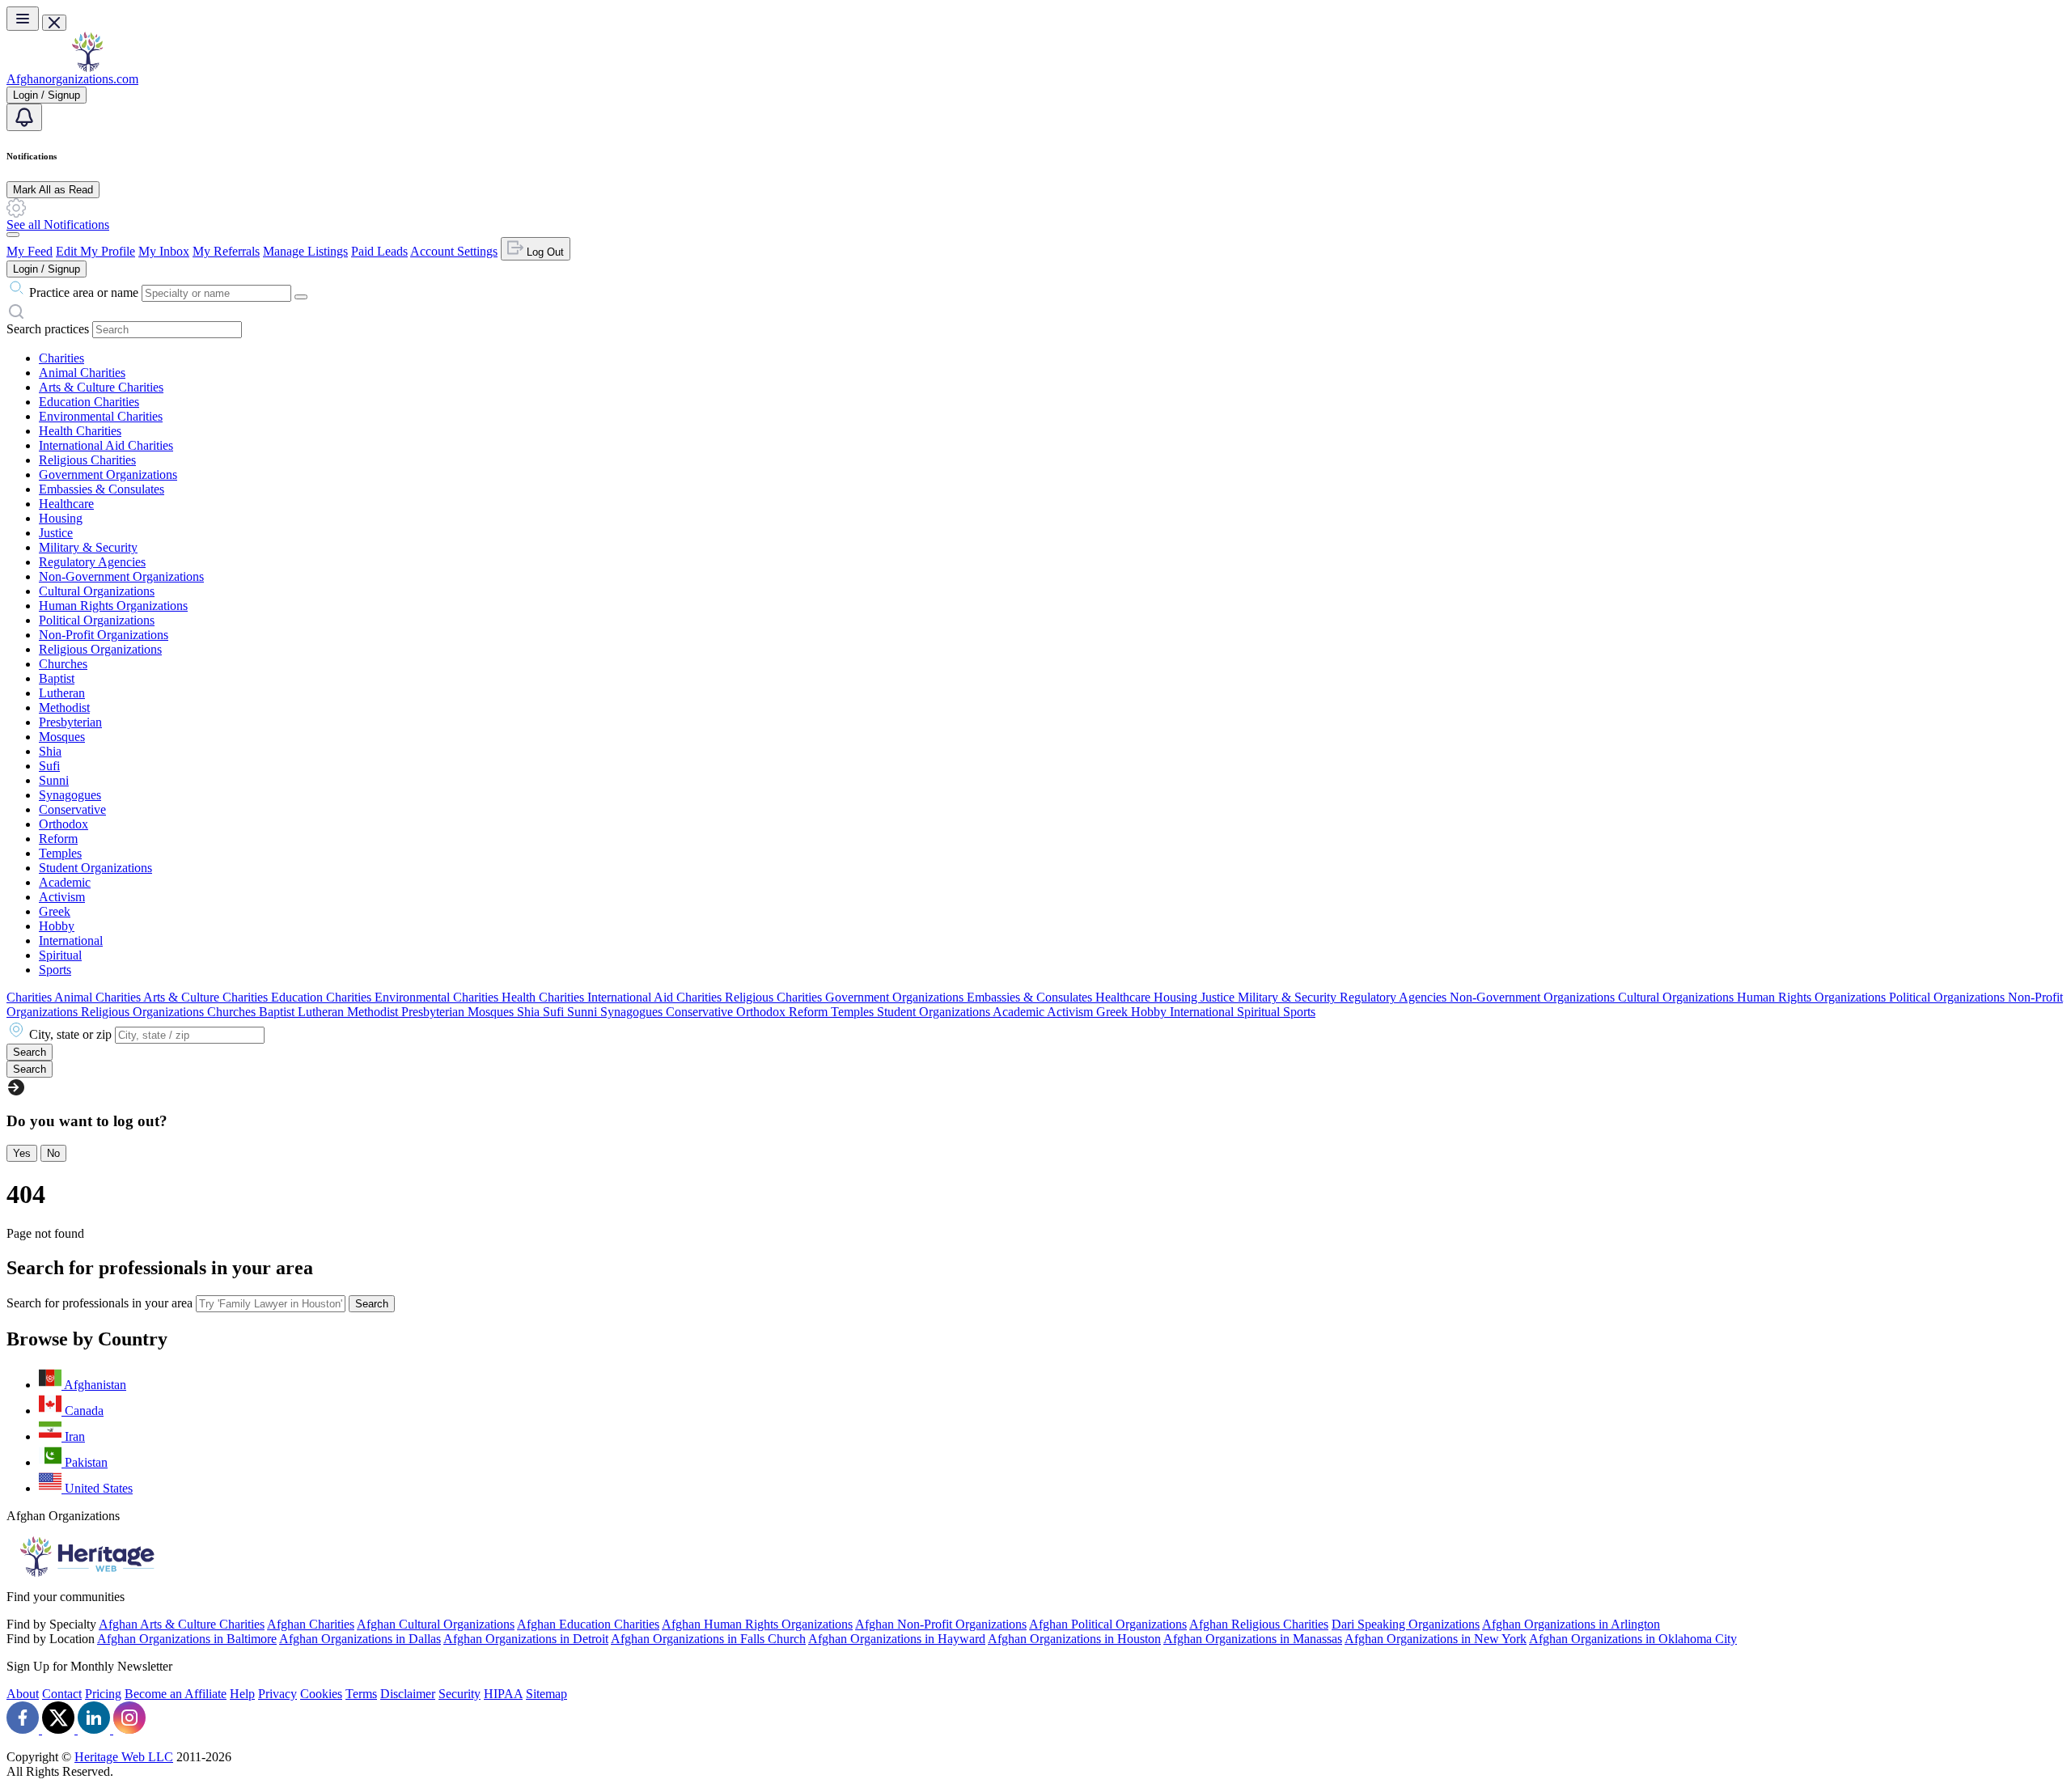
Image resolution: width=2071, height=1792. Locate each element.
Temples (60, 853)
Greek (55, 911)
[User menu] (13, 235)
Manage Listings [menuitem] (305, 251)
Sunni (54, 780)
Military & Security (88, 547)
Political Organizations (97, 620)
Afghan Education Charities (588, 1624)
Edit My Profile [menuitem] (95, 251)
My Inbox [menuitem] (164, 251)
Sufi (49, 766)
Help (242, 1694)
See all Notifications (58, 225)
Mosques (62, 737)
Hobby (57, 926)
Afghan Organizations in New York (1436, 1639)
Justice (56, 533)
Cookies (321, 1694)
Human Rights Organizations (113, 606)
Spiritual (60, 955)
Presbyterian (70, 722)
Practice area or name (84, 292)
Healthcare (66, 504)
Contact (62, 1694)
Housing (61, 518)
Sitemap (546, 1694)
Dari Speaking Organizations (1406, 1624)
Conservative (72, 809)
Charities (61, 358)
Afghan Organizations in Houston (1074, 1639)
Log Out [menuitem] (544, 252)
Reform (58, 839)
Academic (65, 882)
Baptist (57, 678)
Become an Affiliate (176, 1694)
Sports (55, 970)
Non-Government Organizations (121, 576)
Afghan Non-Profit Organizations (941, 1624)
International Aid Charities (106, 445)
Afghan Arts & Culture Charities (182, 1624)
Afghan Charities (311, 1624)
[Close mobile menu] (54, 23)
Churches (63, 664)
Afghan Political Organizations (1108, 1624)
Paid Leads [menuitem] (379, 251)
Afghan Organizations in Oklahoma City (1633, 1639)
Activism (62, 897)
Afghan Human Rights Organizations (757, 1624)
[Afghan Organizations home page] (87, 68)
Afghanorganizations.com (72, 79)
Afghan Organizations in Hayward (897, 1639)
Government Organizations (108, 474)
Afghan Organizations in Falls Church (708, 1639)
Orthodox (64, 824)
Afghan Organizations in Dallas (360, 1639)
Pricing (103, 1694)
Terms (361, 1694)
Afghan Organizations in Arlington (1571, 1624)
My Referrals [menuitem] (226, 251)
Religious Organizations (100, 649)
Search (372, 1304)
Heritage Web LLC (124, 1757)
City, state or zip (70, 1034)
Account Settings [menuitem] (454, 251)
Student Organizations (95, 868)
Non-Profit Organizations (104, 635)
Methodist (64, 707)
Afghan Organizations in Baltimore (187, 1639)
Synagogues (70, 795)
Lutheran (62, 693)
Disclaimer (408, 1694)
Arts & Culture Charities (101, 387)
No (53, 1153)
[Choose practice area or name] (301, 297)
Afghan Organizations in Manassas (1253, 1639)
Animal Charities (82, 373)
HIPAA (503, 1694)
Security (460, 1694)
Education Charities (89, 402)
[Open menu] (23, 19)
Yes (22, 1153)
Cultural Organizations (97, 591)
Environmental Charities (101, 416)
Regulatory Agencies (92, 562)
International (71, 940)
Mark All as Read (53, 190)
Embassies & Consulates (102, 489)
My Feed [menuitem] (30, 251)
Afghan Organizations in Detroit (526, 1639)
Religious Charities (87, 460)
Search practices (48, 329)
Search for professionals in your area (100, 1303)
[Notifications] (24, 117)
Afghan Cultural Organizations (436, 1624)
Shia (50, 751)
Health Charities (80, 431)
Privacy (277, 1694)
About (23, 1694)
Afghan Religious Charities (1259, 1624)
